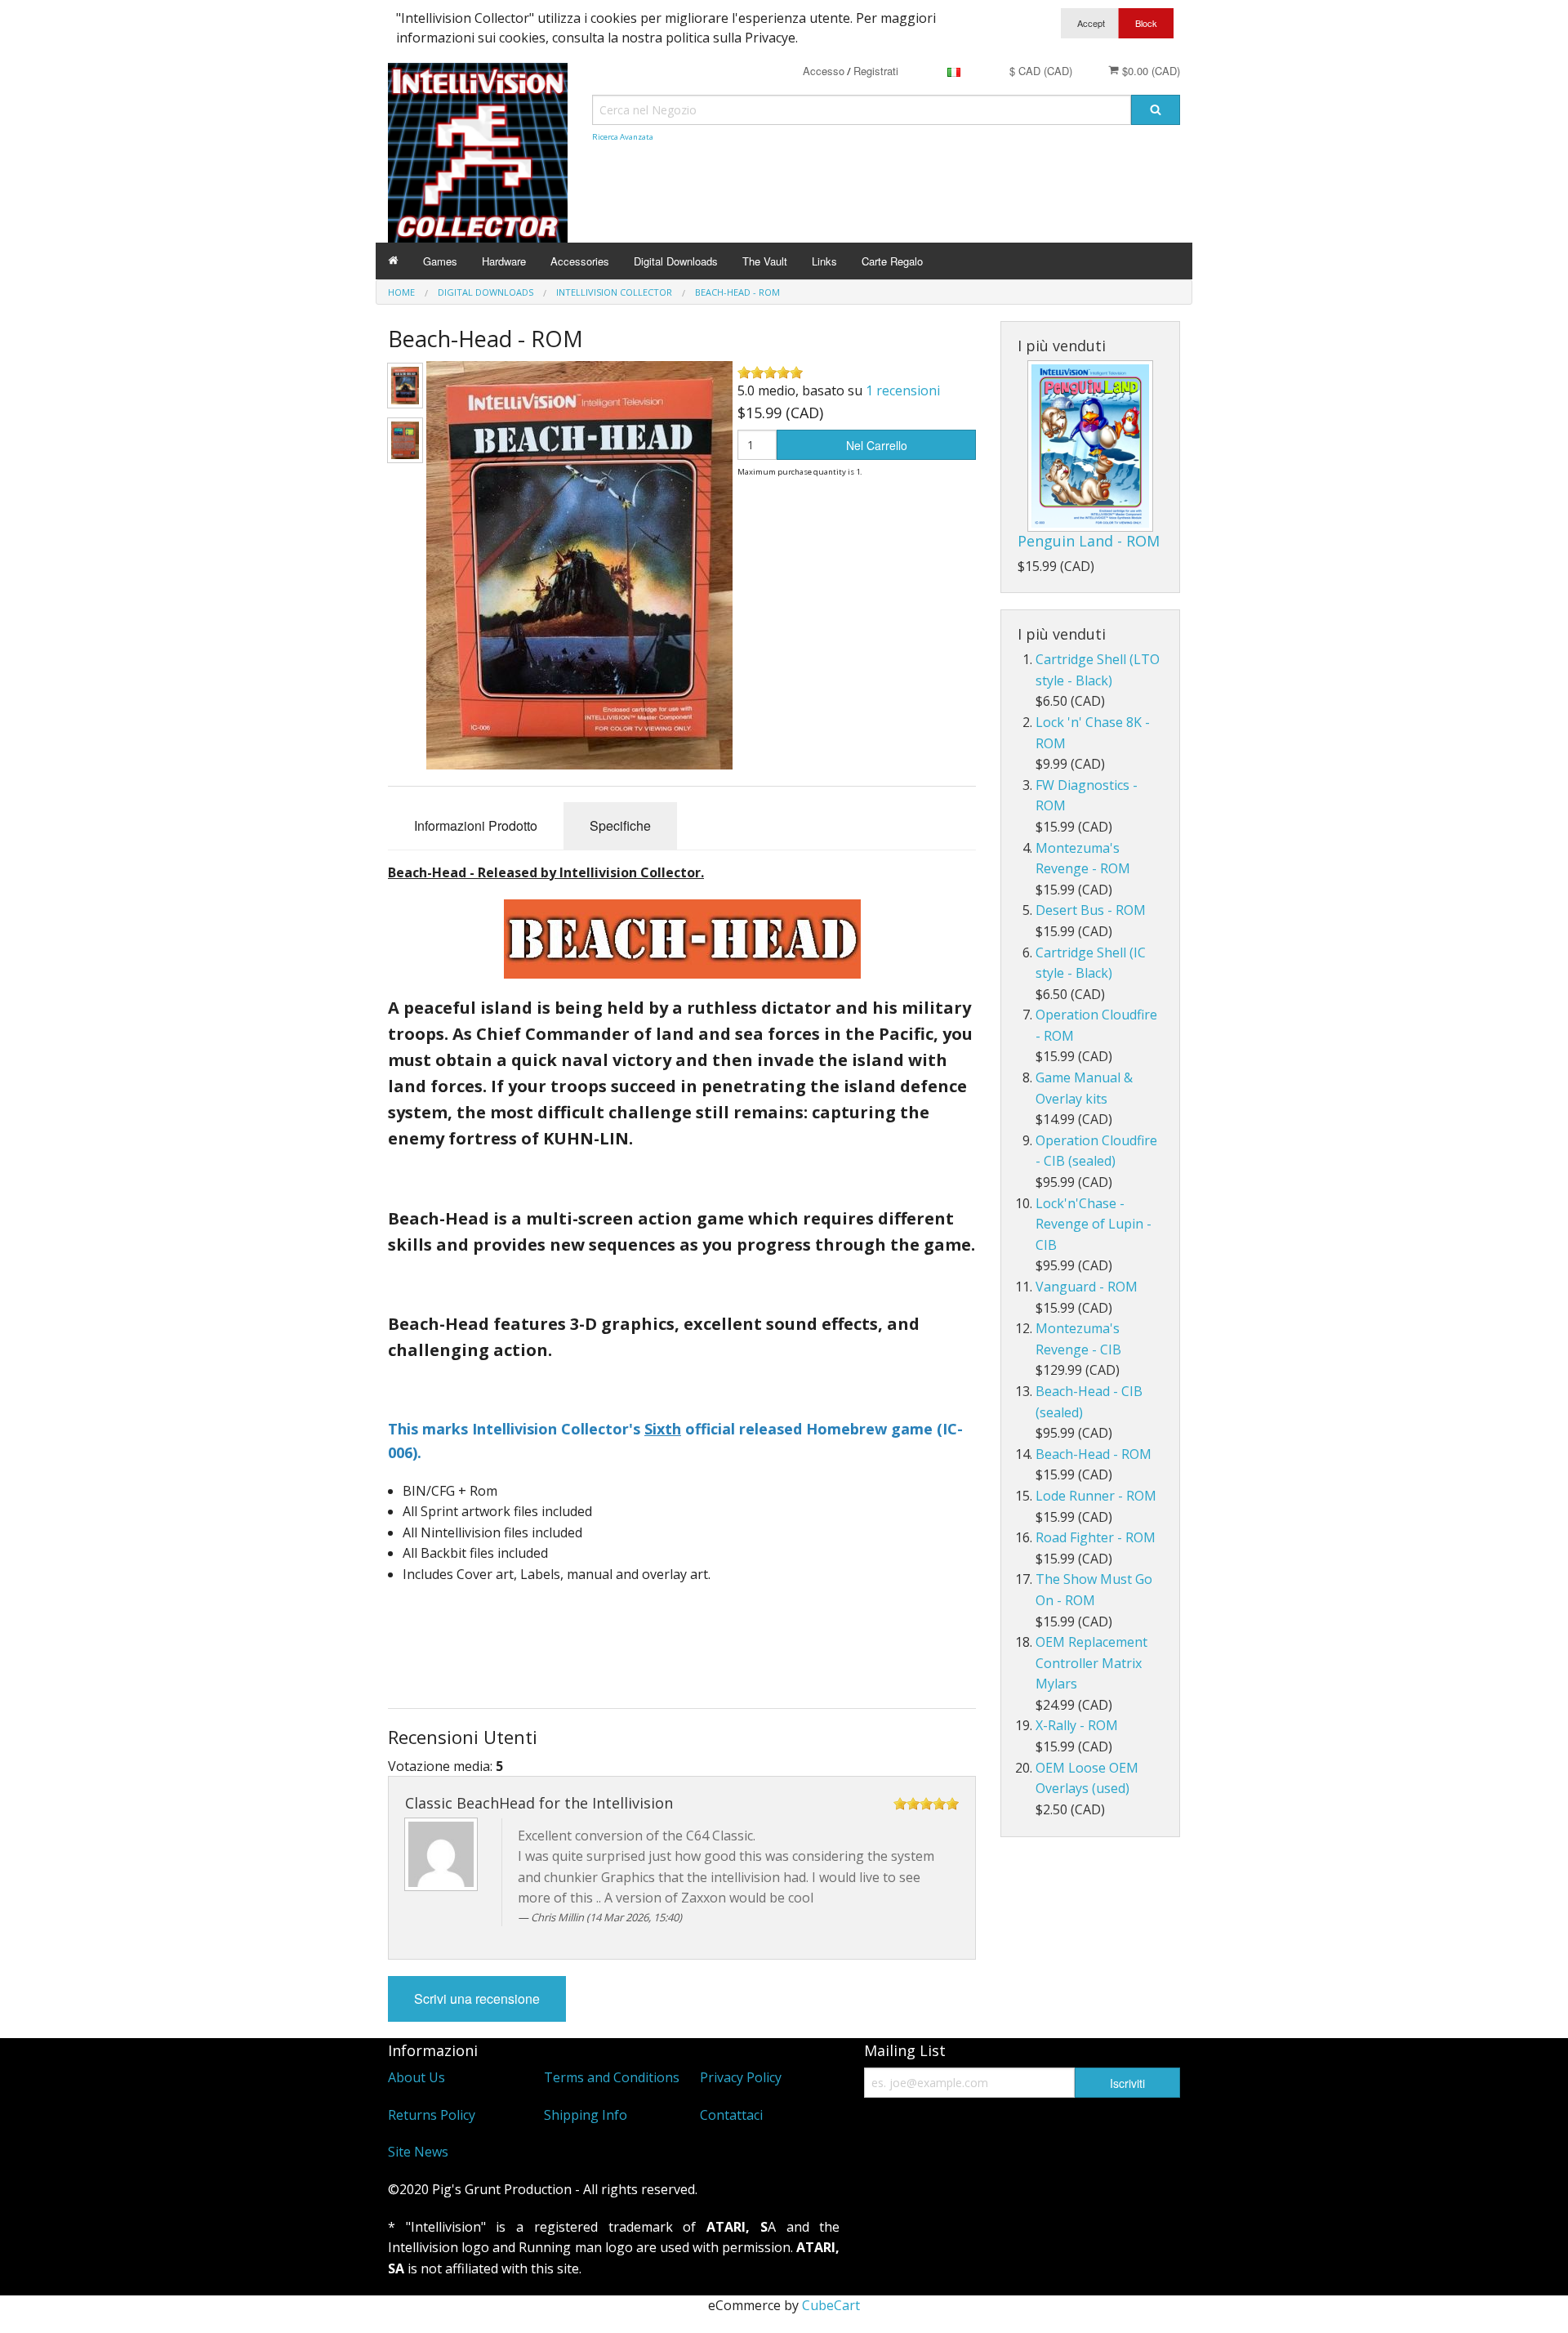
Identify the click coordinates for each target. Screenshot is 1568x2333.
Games (440, 261)
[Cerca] (1156, 110)
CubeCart (831, 2305)
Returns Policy (432, 2115)
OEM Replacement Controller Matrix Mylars (1091, 1663)
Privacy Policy (741, 2077)
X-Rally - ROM (1077, 1725)
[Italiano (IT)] (954, 71)
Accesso (824, 71)
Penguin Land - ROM (1089, 541)
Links (824, 261)
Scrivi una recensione (477, 1998)
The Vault (765, 261)
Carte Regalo (892, 261)
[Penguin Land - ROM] (1090, 446)
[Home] (393, 261)
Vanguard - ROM (1087, 1287)
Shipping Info (586, 2115)
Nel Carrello (877, 445)
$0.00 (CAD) (1149, 71)
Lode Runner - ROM (1096, 1496)
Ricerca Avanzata (623, 137)
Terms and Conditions (612, 2077)
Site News (418, 2152)
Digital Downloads (676, 261)
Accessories (580, 261)
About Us (416, 2077)
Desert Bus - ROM (1091, 910)
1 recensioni (903, 390)
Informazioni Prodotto (476, 825)
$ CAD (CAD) (1041, 71)
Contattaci (731, 2115)
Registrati (876, 71)
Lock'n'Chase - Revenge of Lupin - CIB (1094, 1224)
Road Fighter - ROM (1096, 1537)
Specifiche (620, 825)
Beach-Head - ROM (1094, 1454)
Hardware (504, 261)
